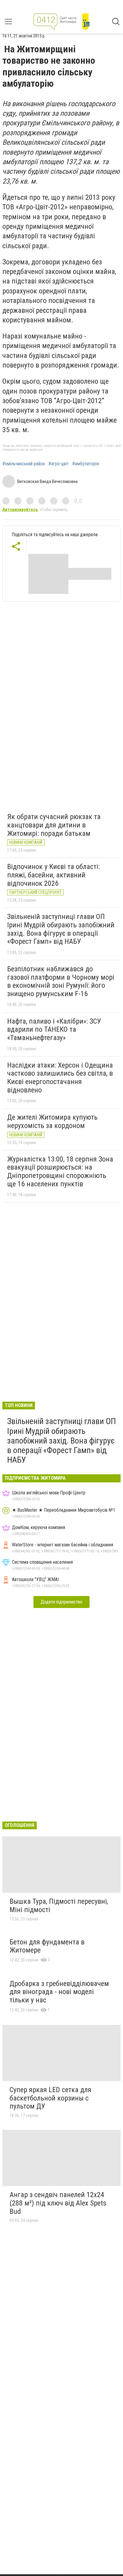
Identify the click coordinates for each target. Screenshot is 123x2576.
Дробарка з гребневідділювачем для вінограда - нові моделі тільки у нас (59, 1992)
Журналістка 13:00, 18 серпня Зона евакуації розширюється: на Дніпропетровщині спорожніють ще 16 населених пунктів (60, 1172)
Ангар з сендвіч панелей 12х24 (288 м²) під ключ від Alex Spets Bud (58, 2203)
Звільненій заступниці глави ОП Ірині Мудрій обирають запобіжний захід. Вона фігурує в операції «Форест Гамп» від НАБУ (61, 929)
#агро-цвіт (59, 464)
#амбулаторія (86, 464)
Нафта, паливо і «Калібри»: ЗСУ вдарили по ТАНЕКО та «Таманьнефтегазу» (54, 1029)
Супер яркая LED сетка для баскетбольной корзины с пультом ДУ (50, 2098)
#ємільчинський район (24, 464)
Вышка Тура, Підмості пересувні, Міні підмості (59, 1906)
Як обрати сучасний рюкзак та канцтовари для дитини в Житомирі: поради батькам (54, 825)
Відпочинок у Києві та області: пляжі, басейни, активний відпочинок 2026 (53, 875)
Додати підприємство (61, 1602)
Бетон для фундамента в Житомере (47, 1946)
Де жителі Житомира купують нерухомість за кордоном (52, 1121)
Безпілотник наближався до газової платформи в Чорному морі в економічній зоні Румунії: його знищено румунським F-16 (61, 981)
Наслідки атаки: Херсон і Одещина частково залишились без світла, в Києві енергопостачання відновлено (60, 1078)
